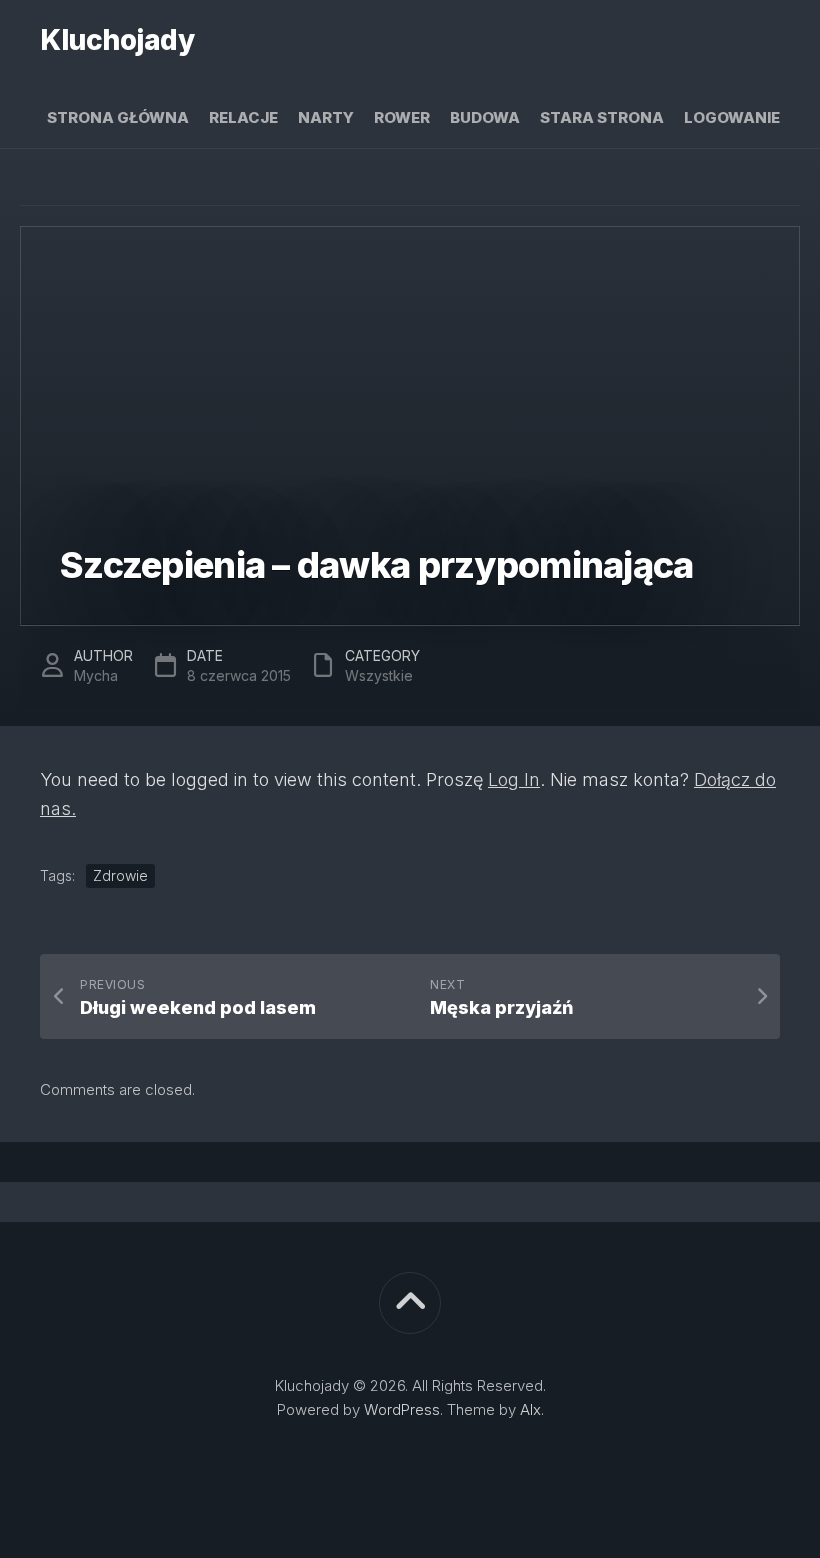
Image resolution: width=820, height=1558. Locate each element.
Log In (514, 779)
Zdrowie (120, 875)
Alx (530, 1409)
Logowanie (732, 117)
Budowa (485, 117)
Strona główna (118, 117)
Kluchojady (117, 40)
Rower (402, 117)
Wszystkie (379, 675)
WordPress (402, 1409)
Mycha (96, 675)
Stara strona (602, 117)
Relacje (243, 117)
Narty (326, 117)
